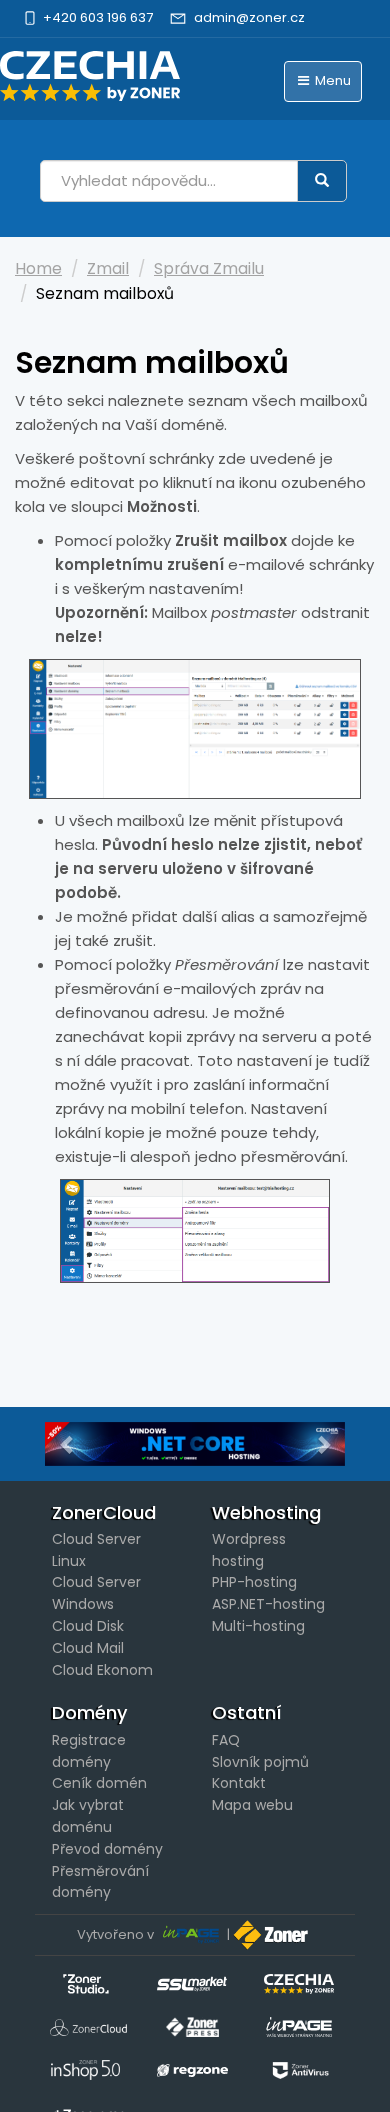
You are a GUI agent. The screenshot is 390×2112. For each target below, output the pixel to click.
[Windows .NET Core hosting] (195, 1444)
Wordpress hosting (249, 1550)
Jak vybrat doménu (88, 1816)
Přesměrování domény (100, 1882)
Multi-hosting (258, 1626)
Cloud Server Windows (96, 1593)
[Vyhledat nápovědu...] (322, 181)
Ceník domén (99, 1783)
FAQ (226, 1740)
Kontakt (239, 1783)
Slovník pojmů (260, 1762)
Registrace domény (89, 1751)
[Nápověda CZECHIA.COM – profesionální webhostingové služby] (90, 76)
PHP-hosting (254, 1582)
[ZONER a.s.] (273, 1934)
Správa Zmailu (209, 268)
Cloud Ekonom (102, 1670)
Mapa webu (252, 1805)
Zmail (108, 268)
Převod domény (107, 1849)
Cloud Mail (88, 1648)
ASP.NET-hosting (268, 1604)
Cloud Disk (88, 1626)
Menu (331, 80)
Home (38, 268)
